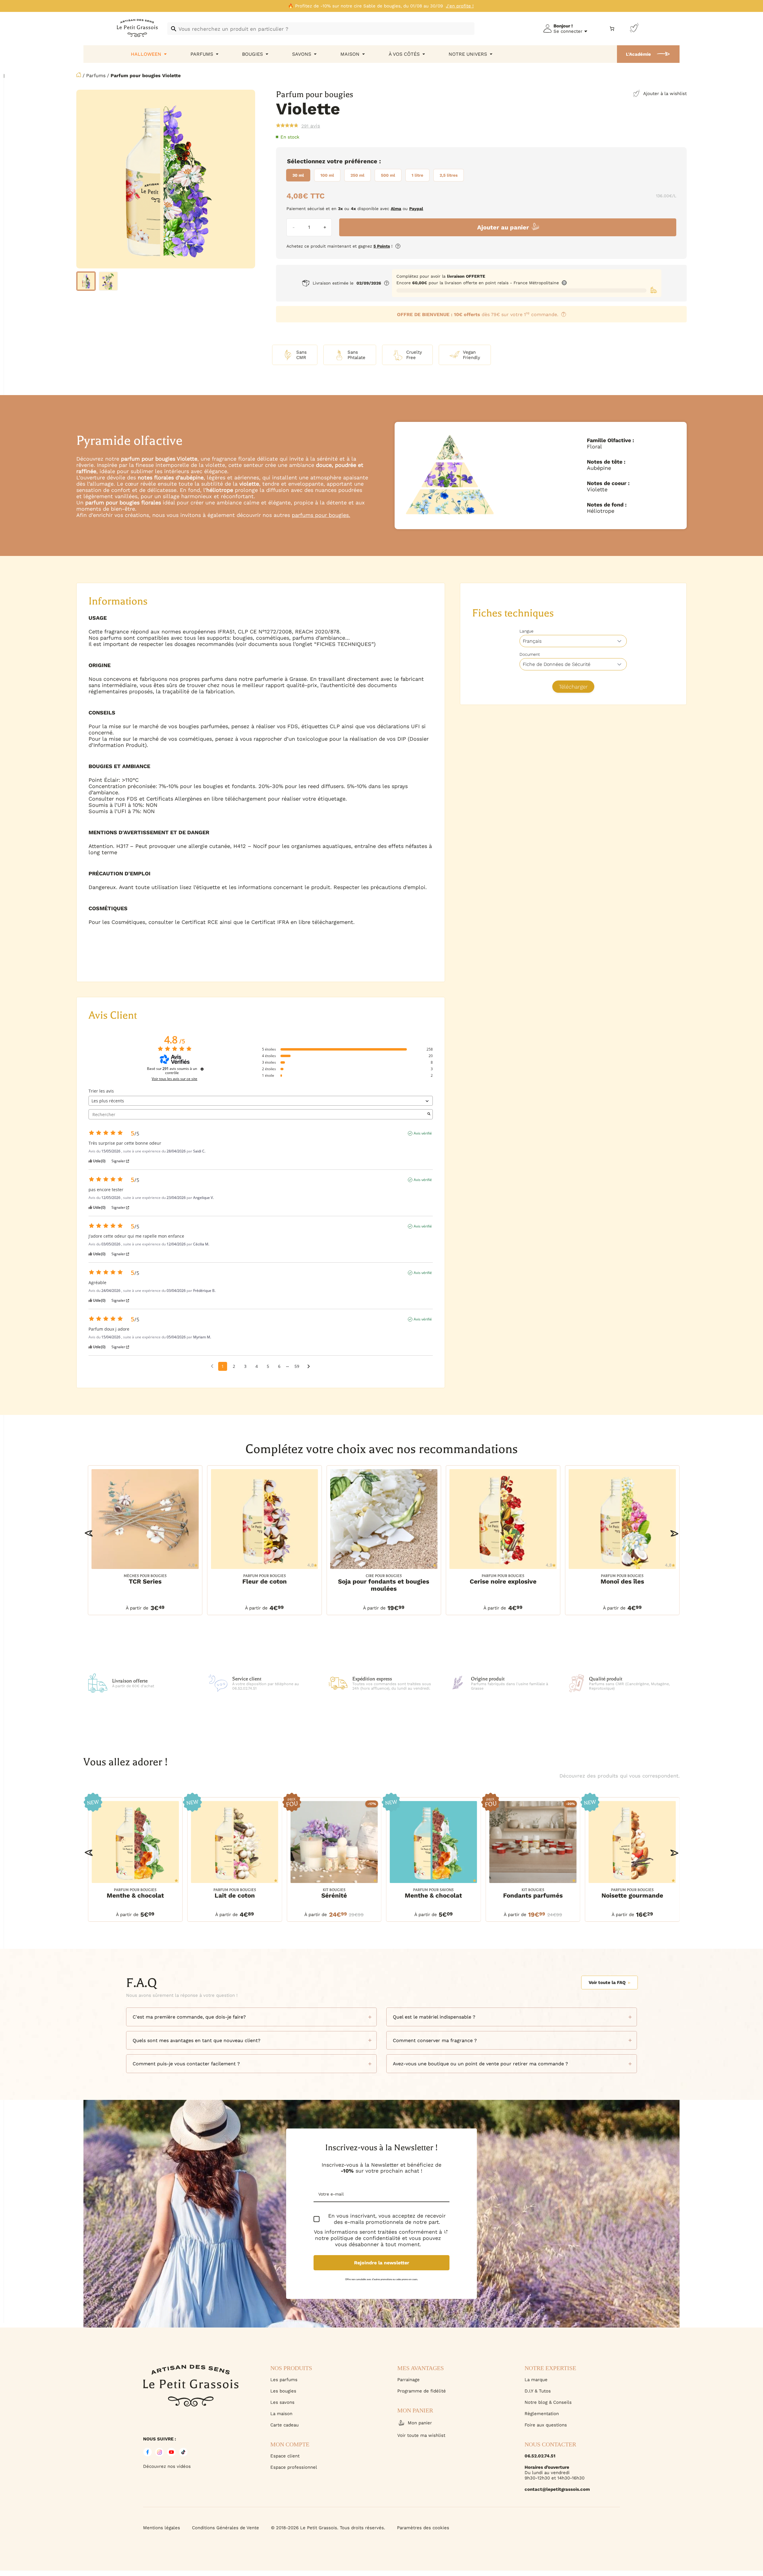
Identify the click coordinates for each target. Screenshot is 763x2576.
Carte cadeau (284, 2425)
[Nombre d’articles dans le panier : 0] (612, 29)
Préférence (361, 161)
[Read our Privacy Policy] (446, 2232)
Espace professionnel (294, 2467)
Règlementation (542, 2414)
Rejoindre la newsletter (382, 2263)
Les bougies (283, 2391)
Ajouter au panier (503, 227)
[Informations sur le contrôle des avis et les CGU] (202, 1069)
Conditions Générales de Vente (225, 2528)
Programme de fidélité (422, 2391)
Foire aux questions (546, 2425)
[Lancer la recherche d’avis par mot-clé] (429, 1114)
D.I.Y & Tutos (538, 2391)
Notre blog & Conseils (548, 2402)
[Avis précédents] (212, 1366)
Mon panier (420, 2423)
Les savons (282, 2402)
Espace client (285, 2456)
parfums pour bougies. (321, 515)
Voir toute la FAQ (607, 1983)
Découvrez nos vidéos (167, 2466)
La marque (536, 2380)
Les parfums (284, 2380)
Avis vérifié (423, 1133)
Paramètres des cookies (423, 2528)
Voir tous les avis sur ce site (175, 1079)
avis (311, 126)
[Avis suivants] (309, 1367)
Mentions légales (162, 2528)
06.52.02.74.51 (540, 2456)
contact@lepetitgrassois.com (557, 2489)
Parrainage (408, 2380)
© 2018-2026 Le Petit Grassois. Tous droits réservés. (328, 2528)
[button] (89, 1533)
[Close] (752, 2375)
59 (297, 1366)
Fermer (685, 2543)
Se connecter (568, 31)
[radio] (298, 175)
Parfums (96, 76)
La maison (281, 2414)
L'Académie (638, 54)
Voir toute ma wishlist (421, 2435)
